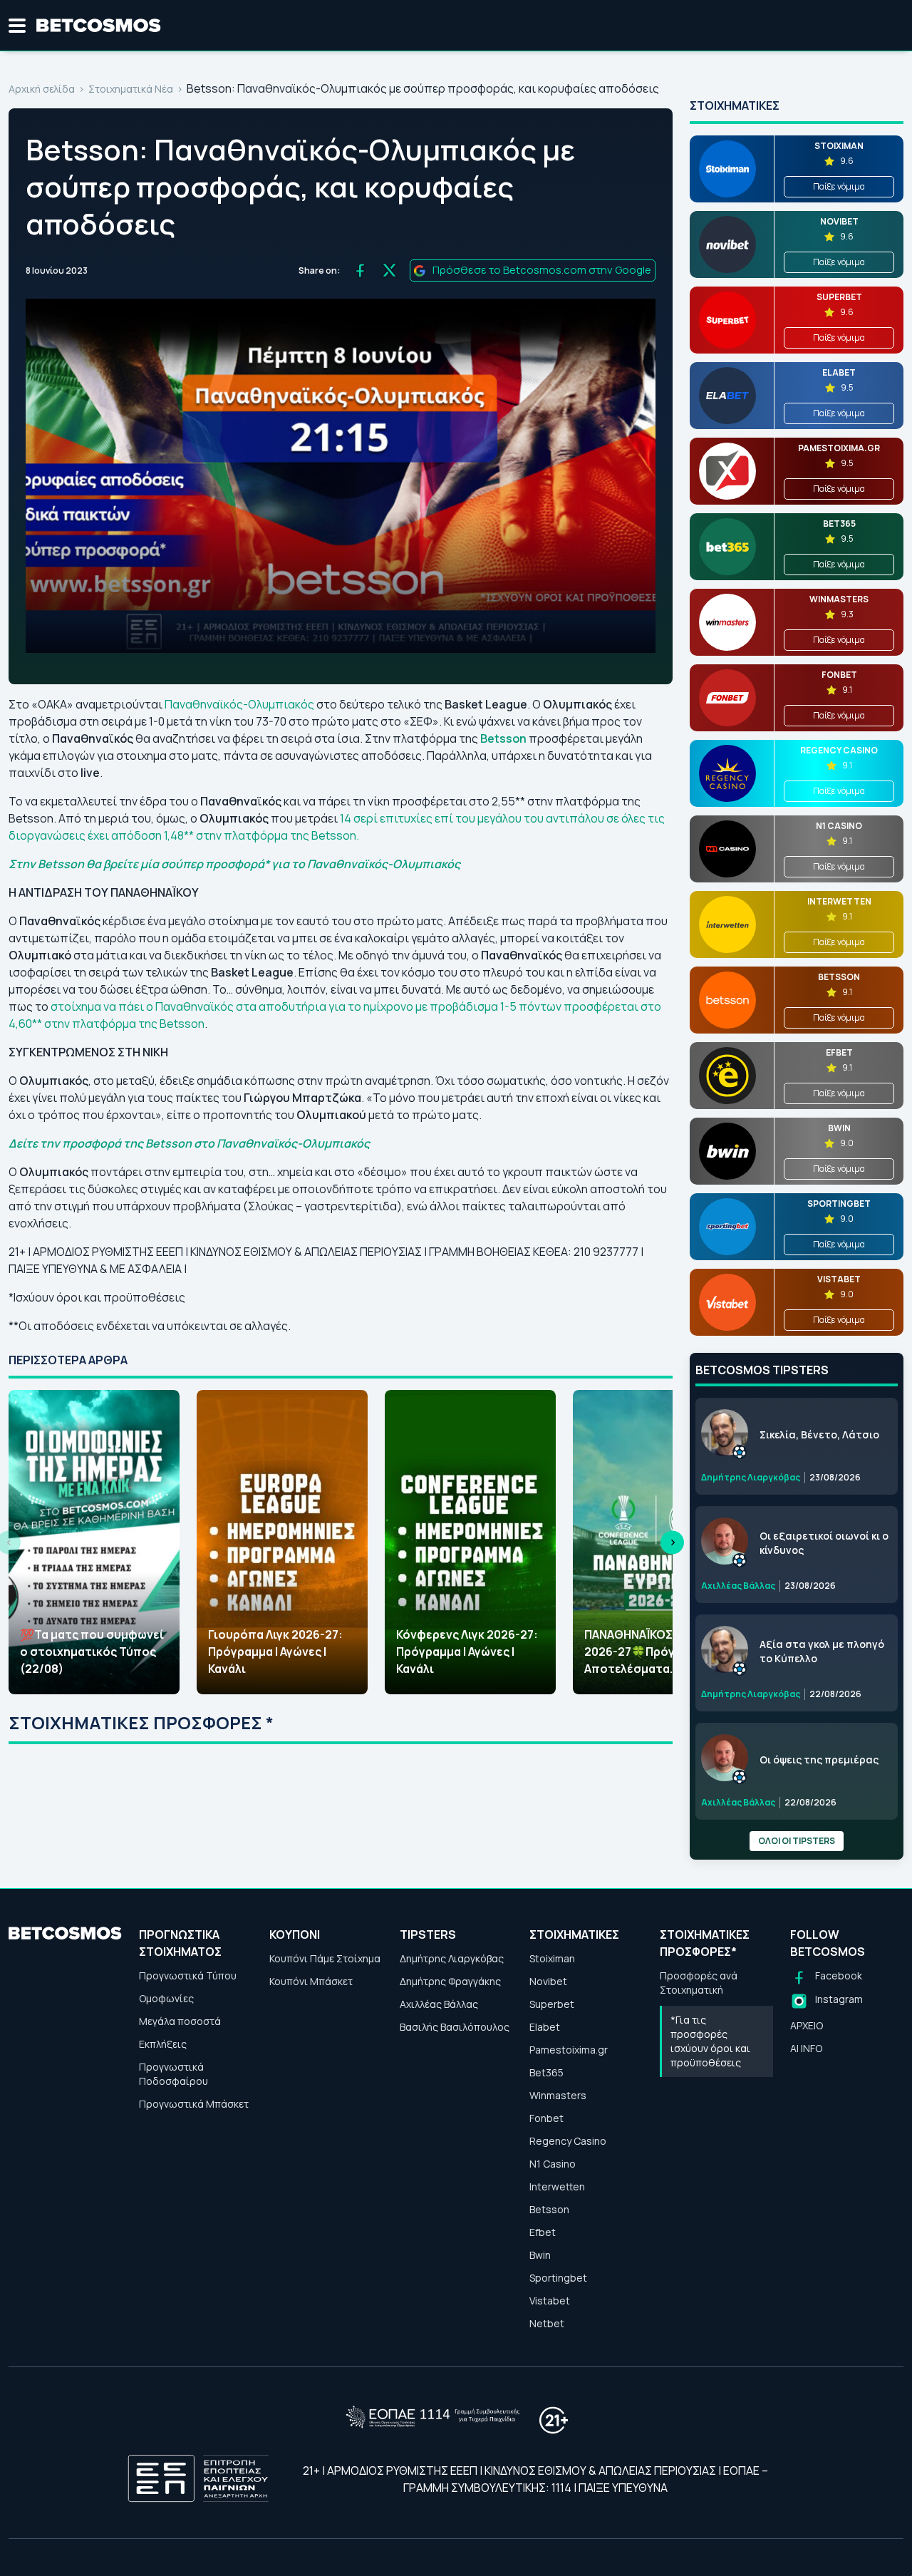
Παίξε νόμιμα (839, 186)
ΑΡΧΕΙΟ (807, 2025)
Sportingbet (558, 2278)
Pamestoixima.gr (569, 2050)
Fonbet (546, 2118)
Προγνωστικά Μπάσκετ (194, 2104)
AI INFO (806, 2048)
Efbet (543, 2232)
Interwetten (557, 2186)
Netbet (547, 2323)
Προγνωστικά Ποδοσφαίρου (173, 2074)
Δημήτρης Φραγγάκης (450, 1981)
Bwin (540, 2255)
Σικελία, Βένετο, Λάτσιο (819, 1434)
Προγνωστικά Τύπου (188, 1975)
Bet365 (546, 2072)
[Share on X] (389, 271)
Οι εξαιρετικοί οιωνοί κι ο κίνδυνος (824, 1543)
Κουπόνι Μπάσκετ (311, 1981)
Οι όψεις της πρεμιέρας (819, 1760)
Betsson (549, 2209)
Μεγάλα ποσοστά (180, 2021)
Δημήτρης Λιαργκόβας (452, 1958)
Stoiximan (552, 1958)
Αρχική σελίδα (42, 89)
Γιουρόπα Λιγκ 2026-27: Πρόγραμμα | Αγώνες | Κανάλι (275, 1652)
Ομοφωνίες (166, 1998)
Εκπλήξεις (163, 2044)
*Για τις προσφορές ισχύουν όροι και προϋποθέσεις (710, 2041)
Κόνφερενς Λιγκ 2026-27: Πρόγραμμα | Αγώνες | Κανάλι (467, 1652)
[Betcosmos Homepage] (99, 26)
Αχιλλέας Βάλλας (439, 2004)
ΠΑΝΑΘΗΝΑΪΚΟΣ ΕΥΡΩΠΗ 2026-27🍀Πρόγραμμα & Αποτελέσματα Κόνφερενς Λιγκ (653, 1652)
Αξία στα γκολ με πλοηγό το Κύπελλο (822, 1651)
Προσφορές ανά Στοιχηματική (699, 1983)
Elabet (545, 2027)
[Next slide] (672, 1542)
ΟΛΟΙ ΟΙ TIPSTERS (797, 1841)
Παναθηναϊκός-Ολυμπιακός (239, 704)
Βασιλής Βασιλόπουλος (455, 2027)
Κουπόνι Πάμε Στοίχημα (325, 1958)
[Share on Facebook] (360, 271)
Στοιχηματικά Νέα (131, 89)
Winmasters (558, 2095)
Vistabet (550, 2301)
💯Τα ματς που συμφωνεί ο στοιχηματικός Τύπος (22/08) (92, 1652)
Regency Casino (568, 2141)
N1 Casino (553, 2164)
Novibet (548, 1981)
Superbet (552, 2004)
